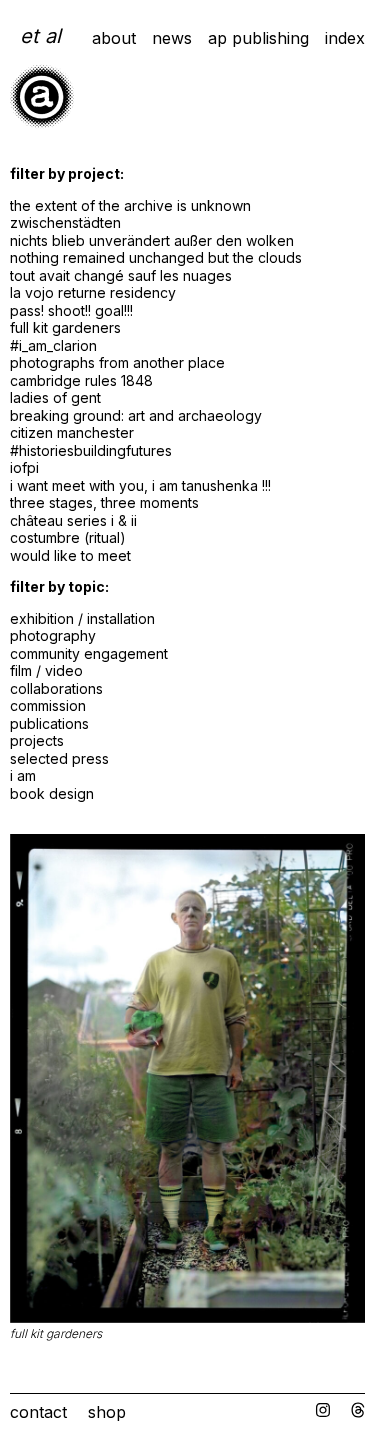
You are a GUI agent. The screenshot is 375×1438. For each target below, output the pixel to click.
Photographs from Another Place (117, 362)
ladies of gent (55, 397)
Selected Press (59, 758)
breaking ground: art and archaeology (136, 415)
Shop (107, 1412)
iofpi (24, 467)
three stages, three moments (104, 502)
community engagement (89, 653)
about (114, 38)
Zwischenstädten (65, 222)
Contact (38, 1412)
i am (23, 775)
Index (345, 38)
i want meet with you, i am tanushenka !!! (140, 485)
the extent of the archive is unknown (130, 205)
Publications (49, 723)
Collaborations (56, 688)
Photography (53, 635)
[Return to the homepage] (42, 123)
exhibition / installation (82, 618)
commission (48, 705)
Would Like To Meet (70, 555)
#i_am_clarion (53, 345)
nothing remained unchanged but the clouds (156, 257)
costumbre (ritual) (68, 537)
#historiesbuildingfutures (91, 450)
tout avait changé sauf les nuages (121, 275)
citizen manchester (72, 432)
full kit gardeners (65, 327)
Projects (37, 740)
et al (40, 36)
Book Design (52, 793)
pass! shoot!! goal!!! (71, 310)
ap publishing (258, 38)
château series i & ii (73, 520)
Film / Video (46, 670)
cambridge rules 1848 (81, 380)
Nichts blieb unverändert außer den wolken (152, 240)
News (172, 38)
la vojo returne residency (93, 292)
